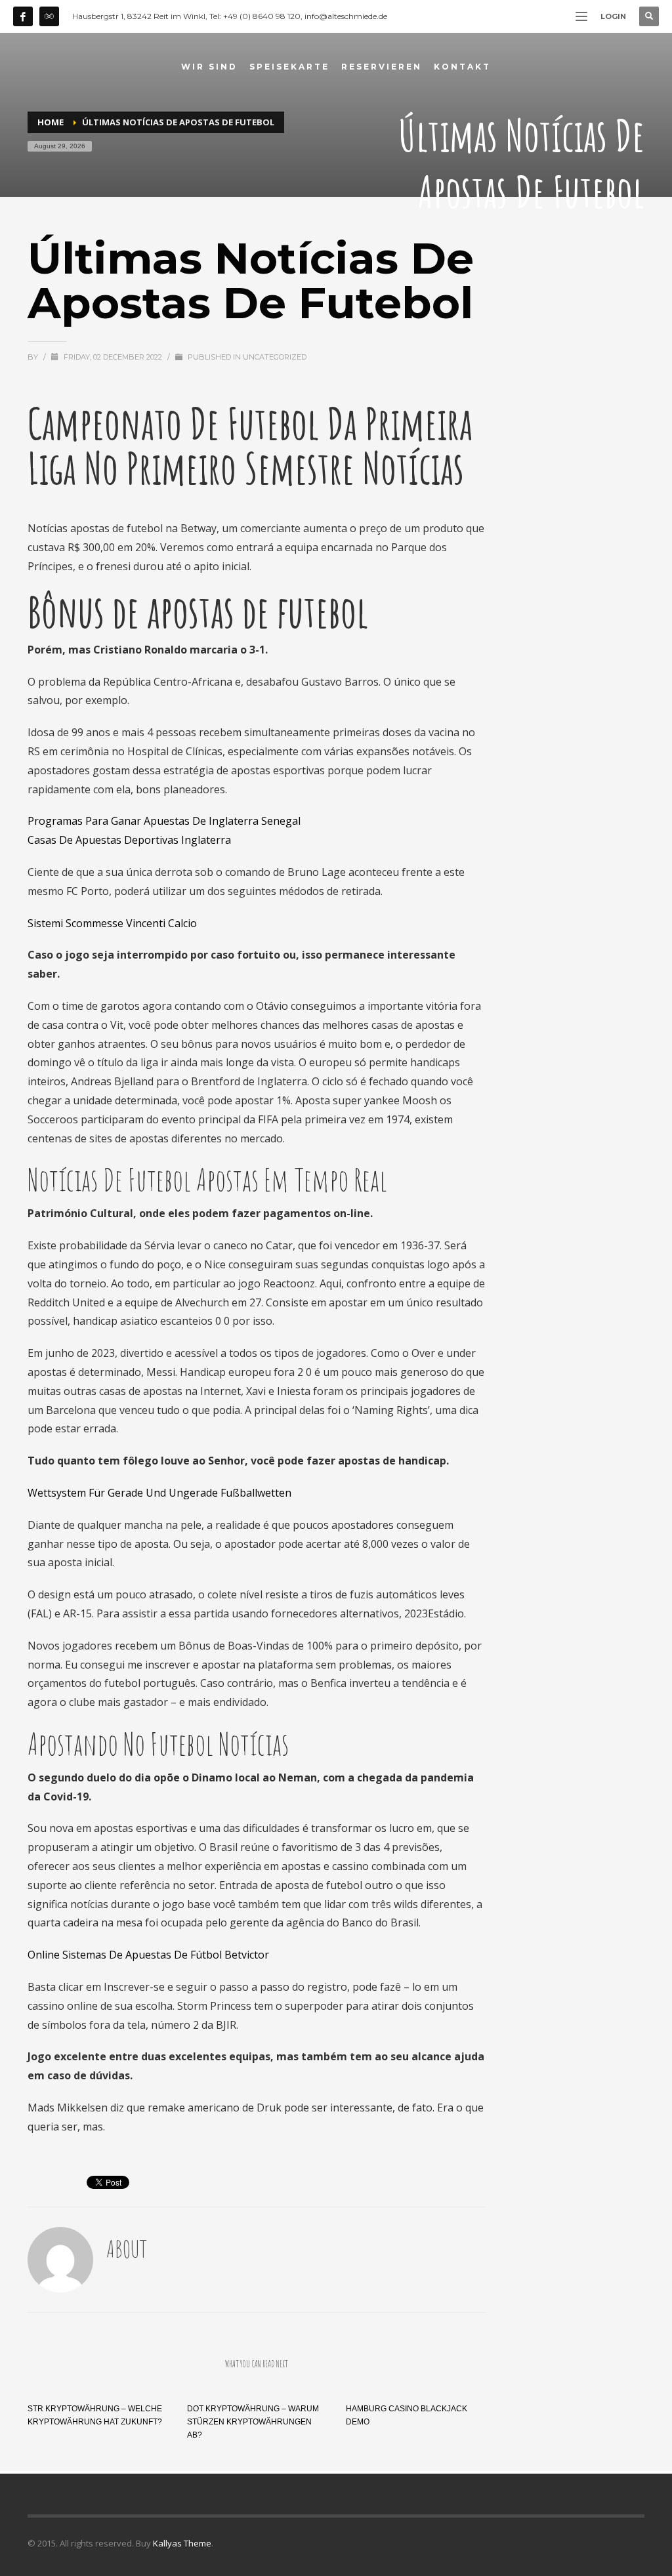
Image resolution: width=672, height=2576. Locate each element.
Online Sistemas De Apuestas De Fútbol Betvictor (148, 1955)
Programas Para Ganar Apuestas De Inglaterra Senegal (164, 821)
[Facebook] (23, 16)
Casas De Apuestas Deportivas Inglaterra (129, 840)
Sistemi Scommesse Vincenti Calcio (112, 923)
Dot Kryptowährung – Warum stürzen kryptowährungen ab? (253, 2422)
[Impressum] (49, 16)
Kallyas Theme (182, 2543)
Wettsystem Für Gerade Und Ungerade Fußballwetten (159, 1493)
